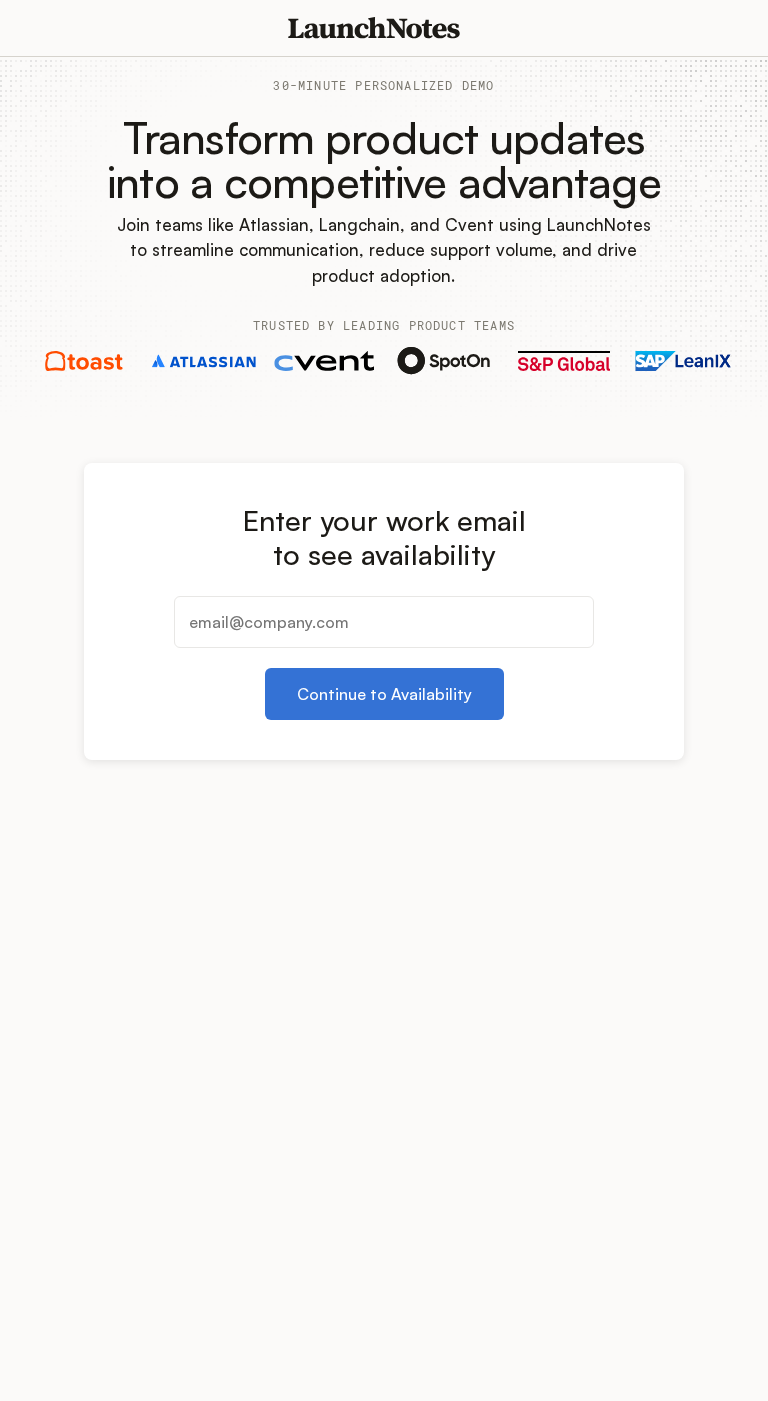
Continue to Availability (384, 694)
